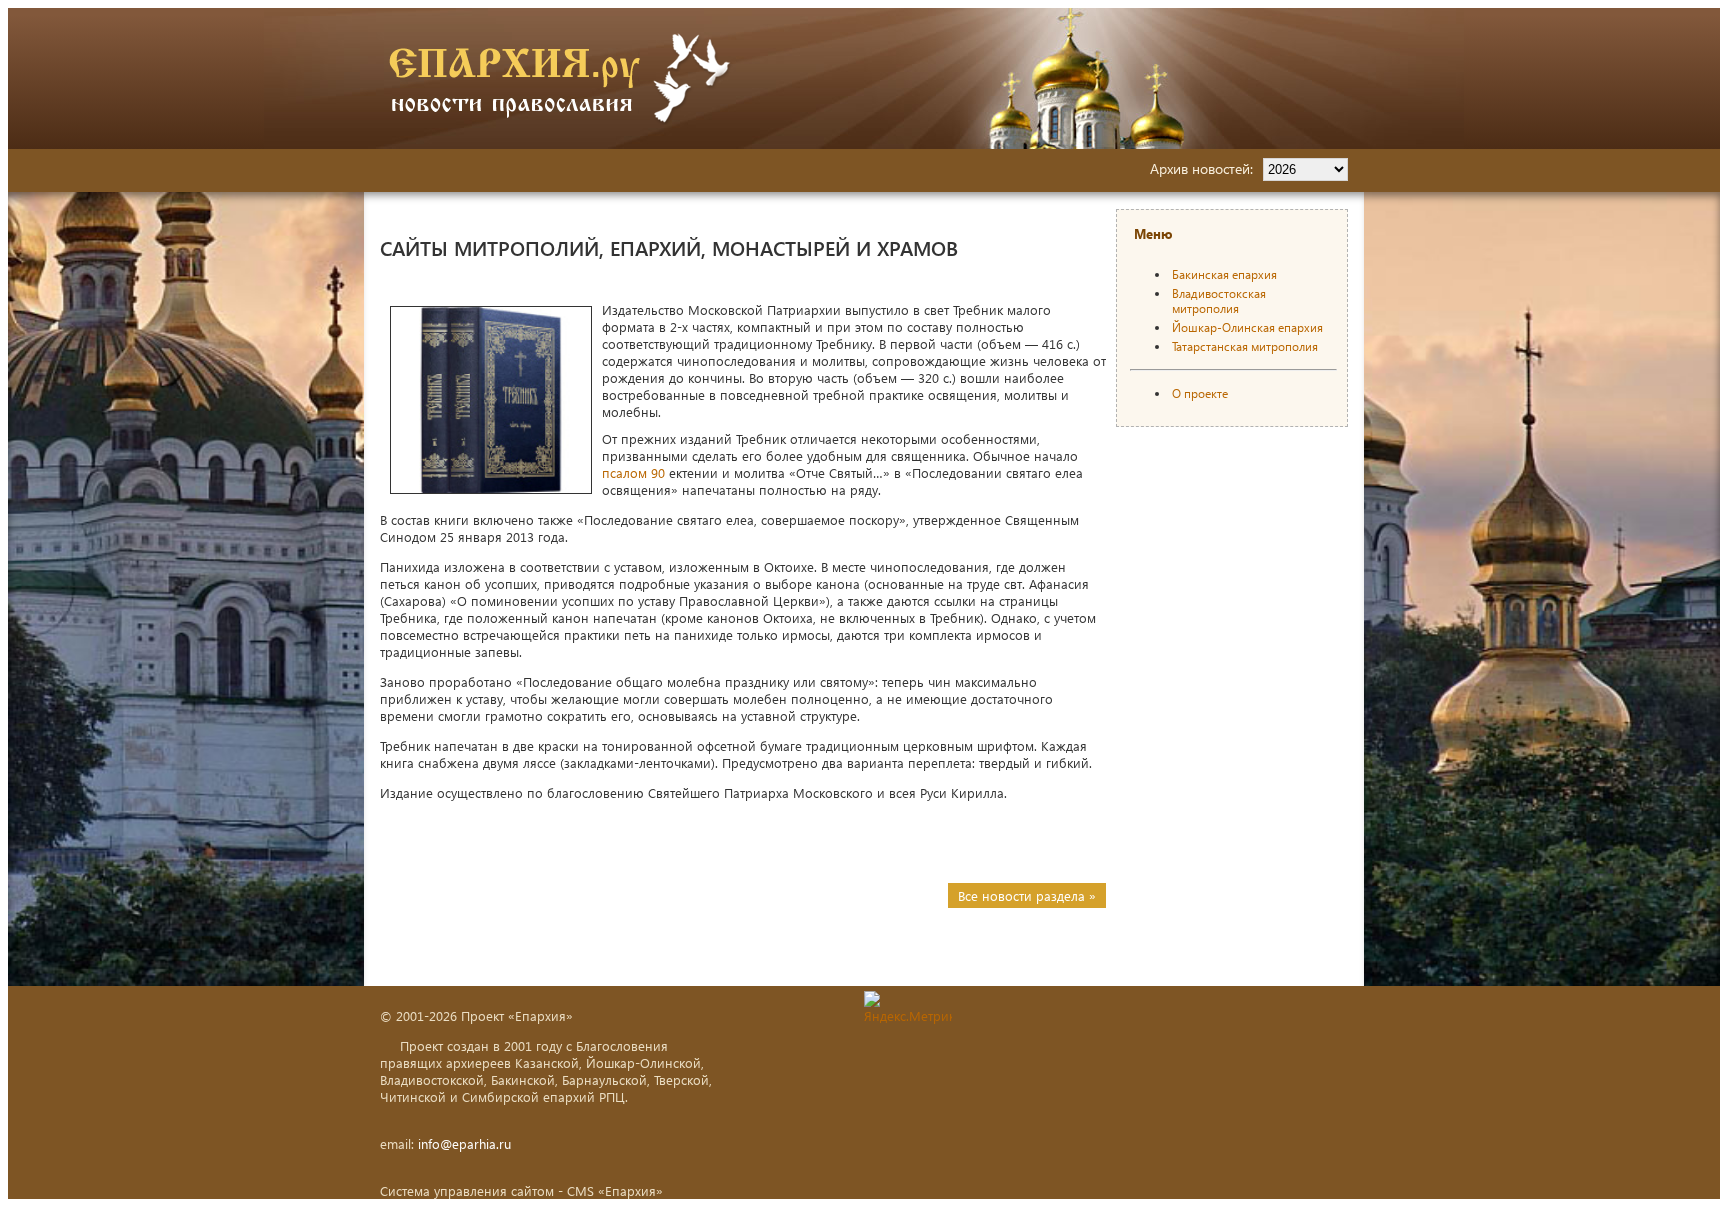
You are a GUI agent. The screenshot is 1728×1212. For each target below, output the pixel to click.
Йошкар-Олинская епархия (1247, 327)
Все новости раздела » (1027, 895)
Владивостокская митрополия (1219, 301)
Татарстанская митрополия (1245, 346)
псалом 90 (633, 472)
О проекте (1200, 393)
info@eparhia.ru (464, 1143)
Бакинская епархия (1224, 274)
